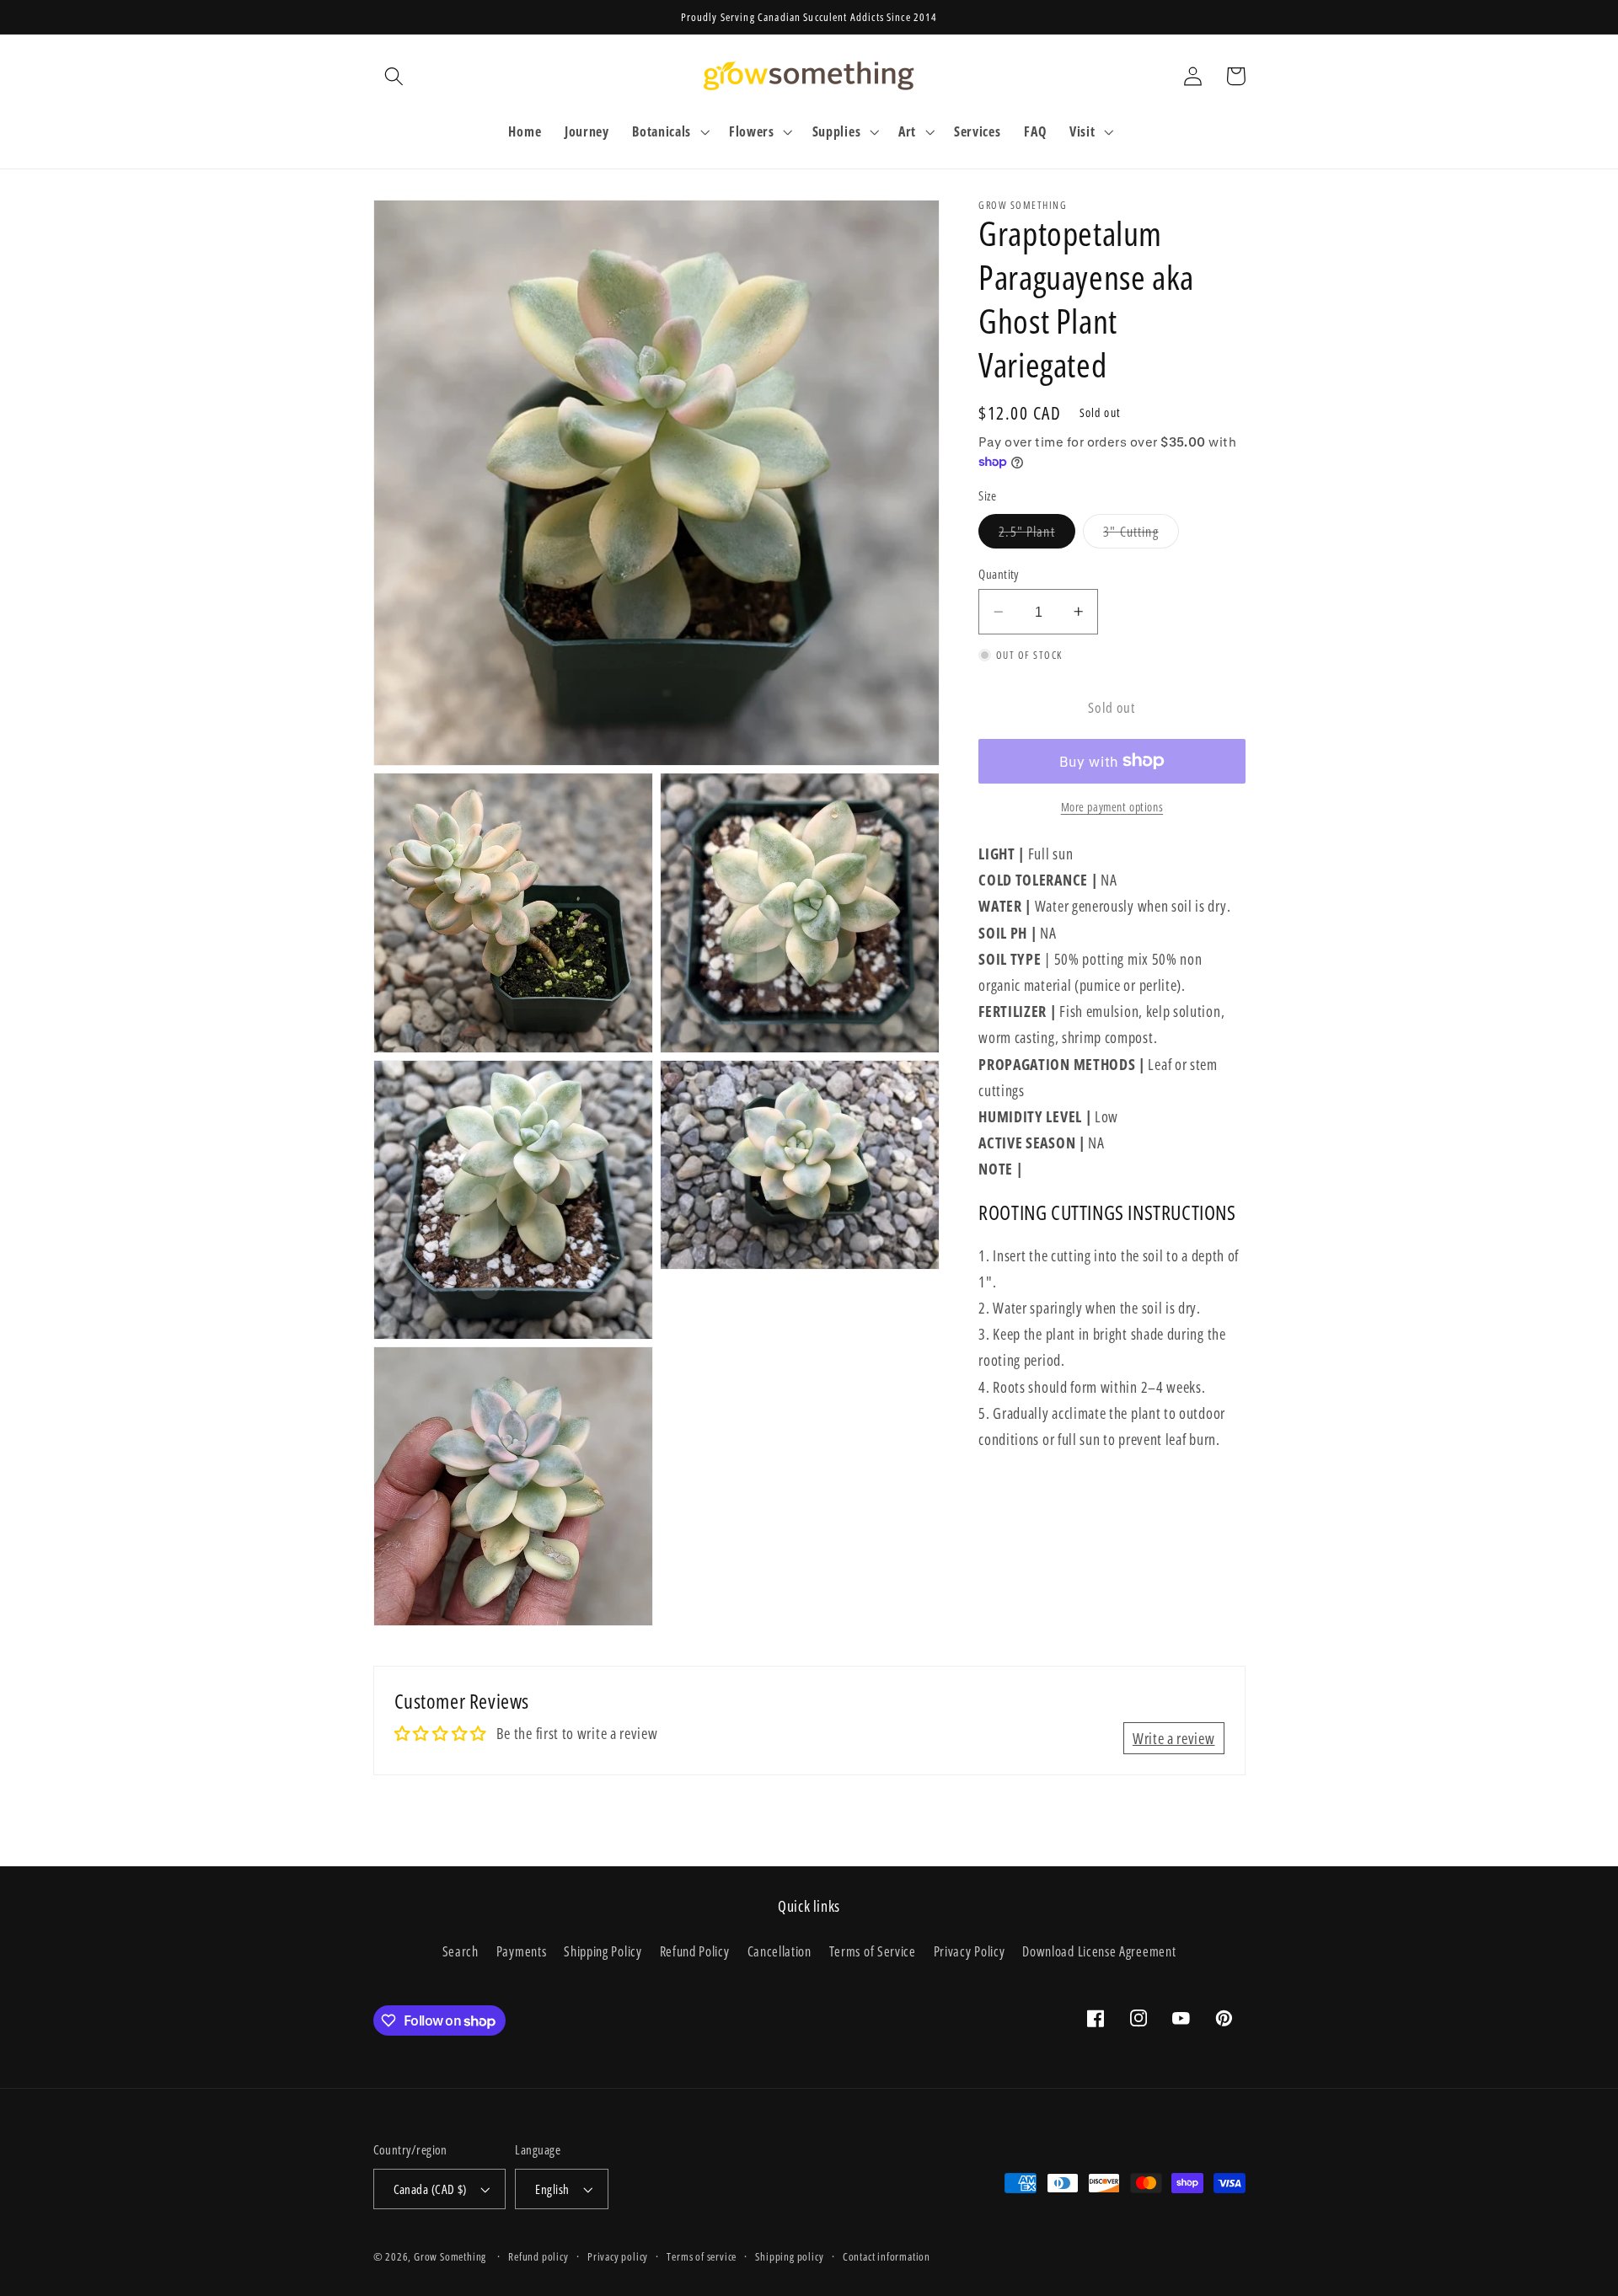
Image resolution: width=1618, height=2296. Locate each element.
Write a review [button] (1174, 1738)
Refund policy (538, 2256)
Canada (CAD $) (430, 2189)
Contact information (887, 2256)
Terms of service (702, 2256)
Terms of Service (873, 1951)
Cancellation (780, 1951)
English (552, 2189)
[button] (395, 76)
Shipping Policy (603, 1951)
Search (461, 1951)
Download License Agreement (1099, 1951)
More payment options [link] (1112, 807)
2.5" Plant (1037, 535)
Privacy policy (618, 2256)
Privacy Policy (970, 1951)
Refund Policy (695, 1951)
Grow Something (450, 2256)
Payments (522, 1951)
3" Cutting (1141, 535)
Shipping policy (789, 2256)
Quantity (999, 574)
